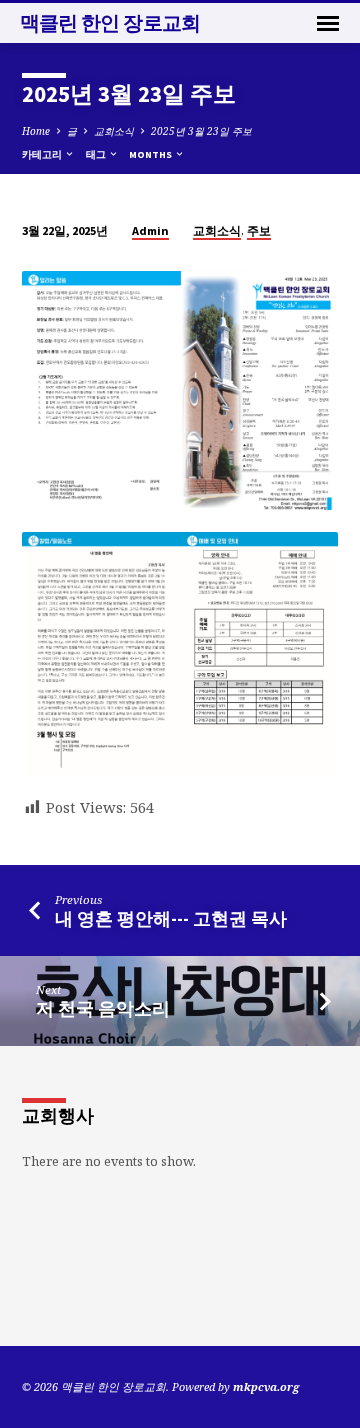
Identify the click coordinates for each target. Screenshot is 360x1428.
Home (36, 131)
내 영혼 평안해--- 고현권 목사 (171, 918)
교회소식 (114, 131)
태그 (97, 154)
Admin (150, 230)
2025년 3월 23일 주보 (201, 131)
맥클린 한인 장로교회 (110, 23)
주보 (259, 230)
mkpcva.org (266, 1386)
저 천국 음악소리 (103, 1008)
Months (151, 154)
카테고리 (43, 154)
